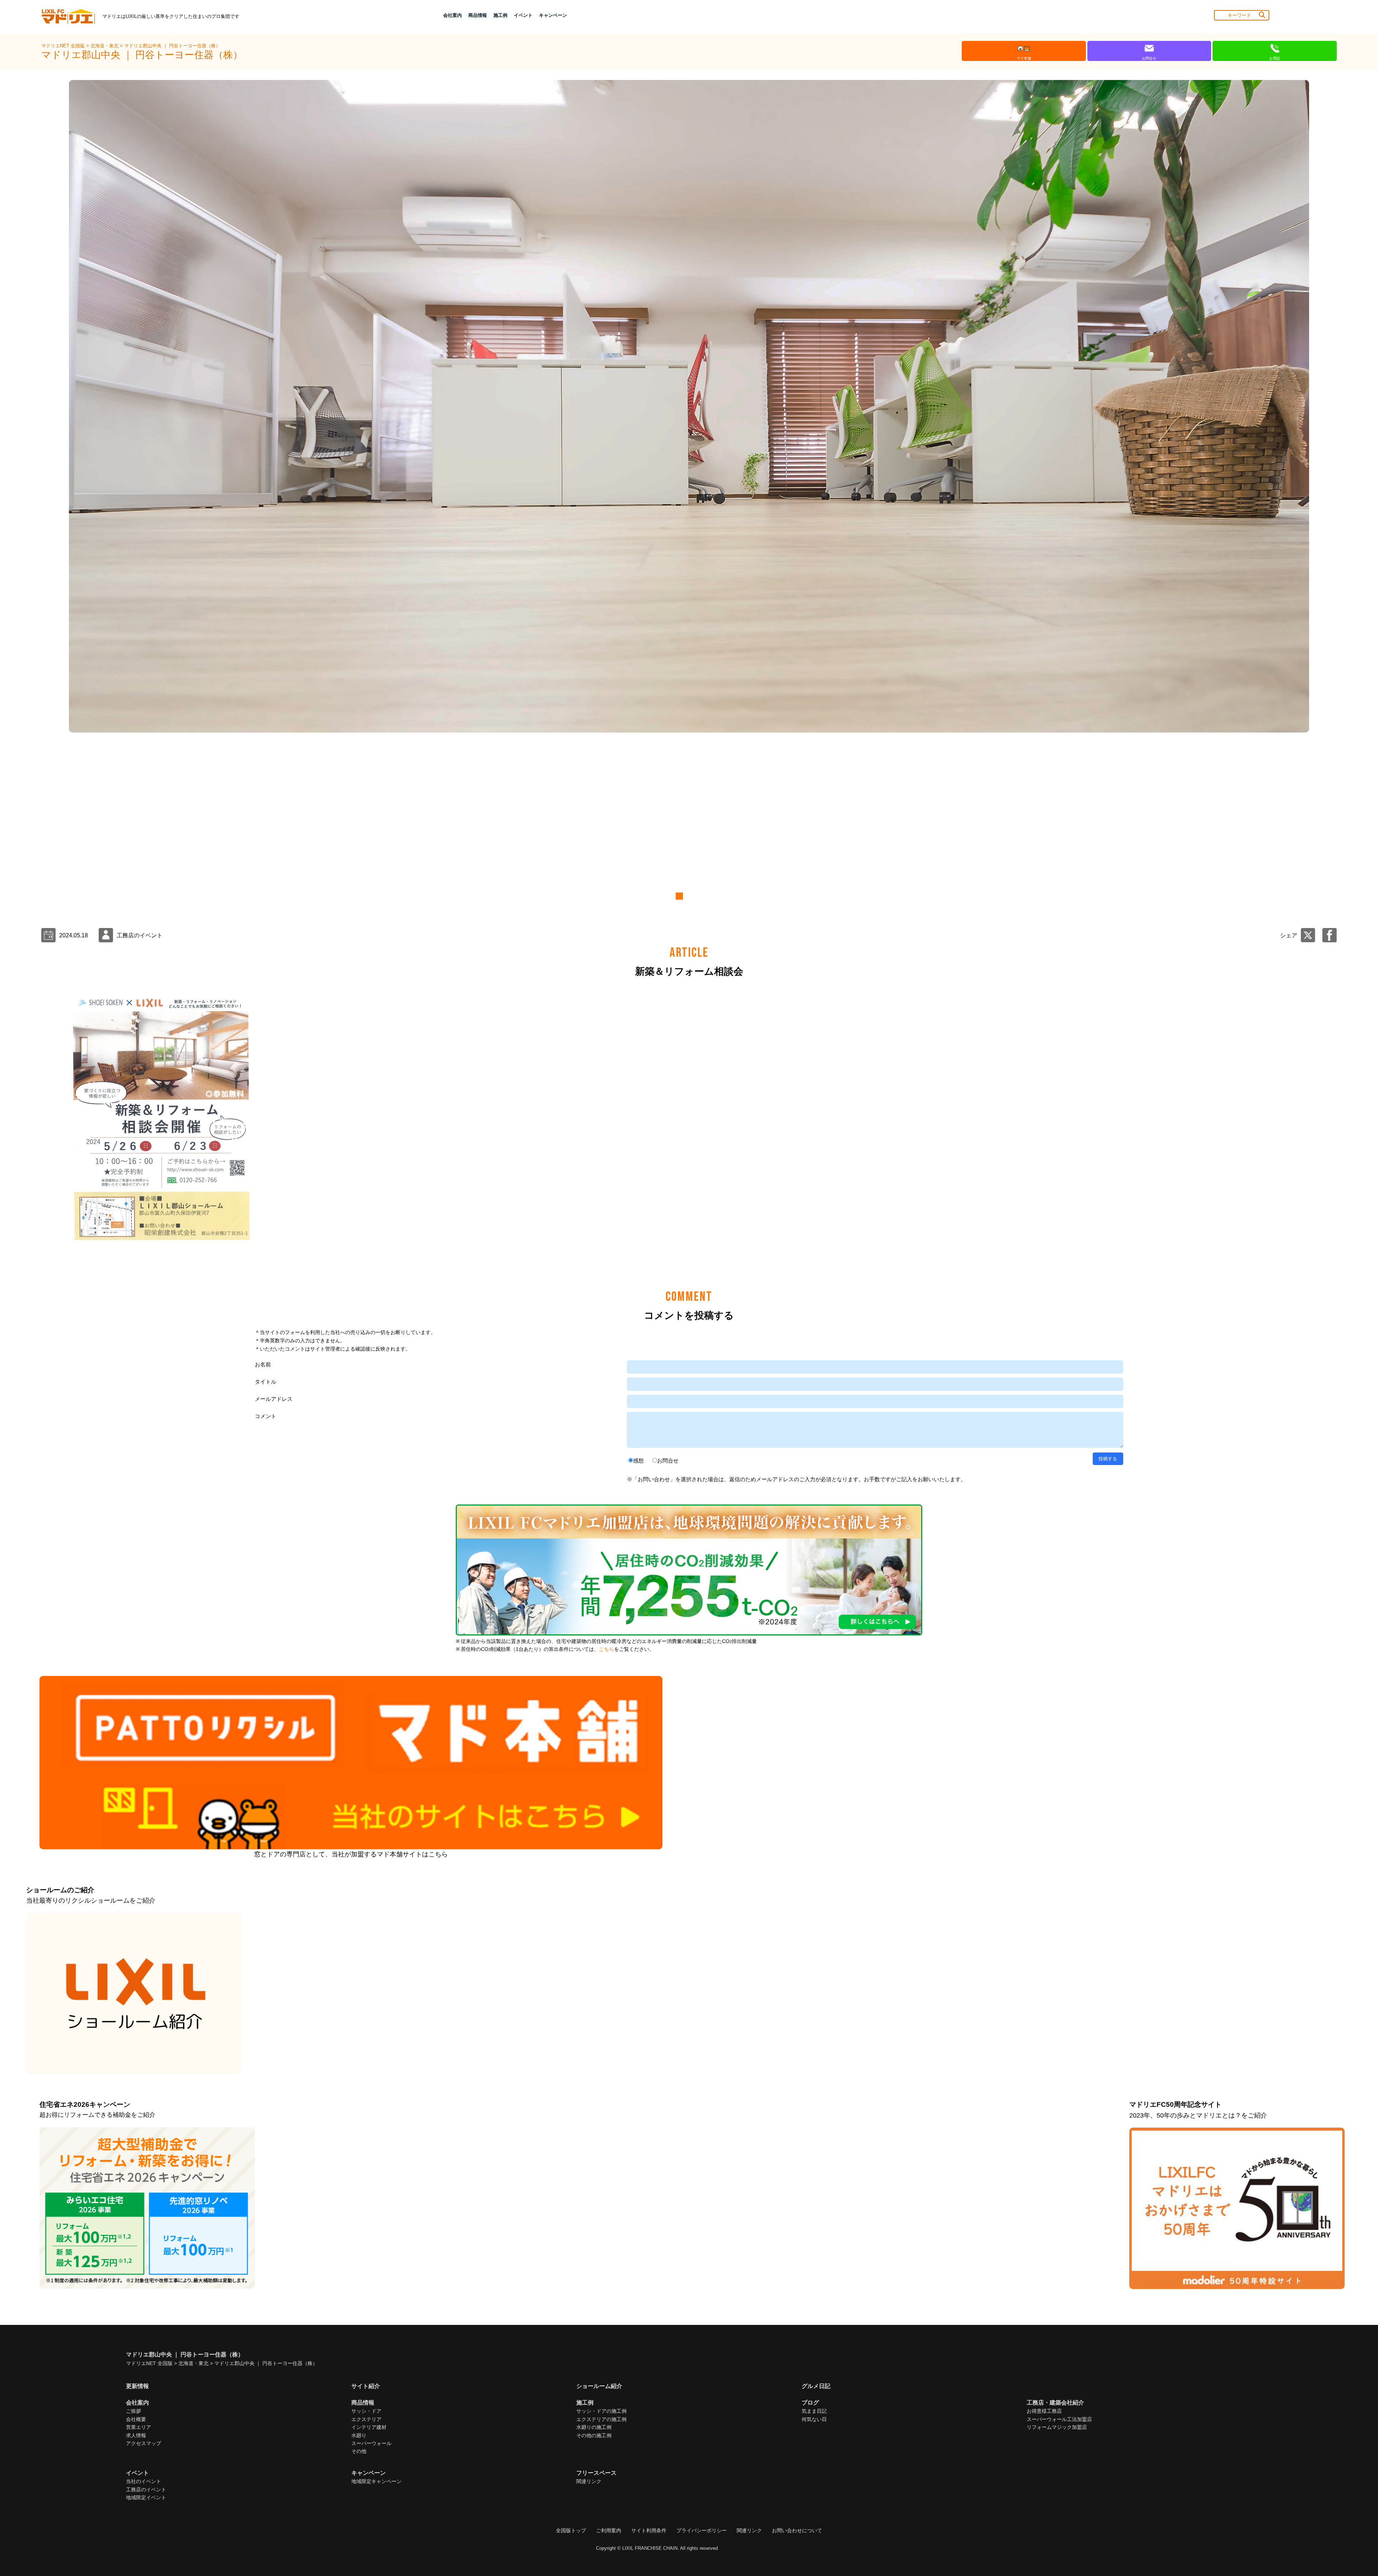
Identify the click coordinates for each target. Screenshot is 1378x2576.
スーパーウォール (371, 2443)
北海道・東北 (105, 46)
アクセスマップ (144, 2443)
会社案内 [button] (453, 15)
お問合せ (668, 1461)
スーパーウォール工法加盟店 (1059, 2419)
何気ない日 (814, 2419)
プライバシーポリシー (702, 2530)
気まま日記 (814, 2411)
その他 (359, 2451)
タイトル (266, 1382)
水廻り (359, 2435)
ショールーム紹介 (599, 2386)
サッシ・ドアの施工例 (601, 2411)
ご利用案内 (609, 2530)
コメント (266, 1416)
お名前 (263, 1364)
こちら (606, 1649)
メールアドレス (274, 1399)
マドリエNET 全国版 (64, 46)
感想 (638, 1461)
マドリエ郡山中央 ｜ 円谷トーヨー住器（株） (172, 46)
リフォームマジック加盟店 (1057, 2427)
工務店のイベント (146, 2490)
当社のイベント (144, 2481)
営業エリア (139, 2427)
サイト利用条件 (649, 2530)
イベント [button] (523, 15)
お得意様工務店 (1044, 2411)
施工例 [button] (500, 15)
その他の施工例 (594, 2435)
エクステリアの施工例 (601, 2419)
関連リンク (589, 2481)
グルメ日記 (816, 2386)
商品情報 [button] (478, 15)
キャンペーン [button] (553, 15)
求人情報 (136, 2435)
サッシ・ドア (366, 2411)
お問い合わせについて (797, 2530)
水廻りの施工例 (594, 2427)
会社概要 (136, 2419)
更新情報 (137, 2386)
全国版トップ (571, 2530)
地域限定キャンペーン (376, 2481)
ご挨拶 (133, 2411)
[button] (678, 896)
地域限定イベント (146, 2497)
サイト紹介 (366, 2386)
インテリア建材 (369, 2427)
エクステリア (366, 2419)
